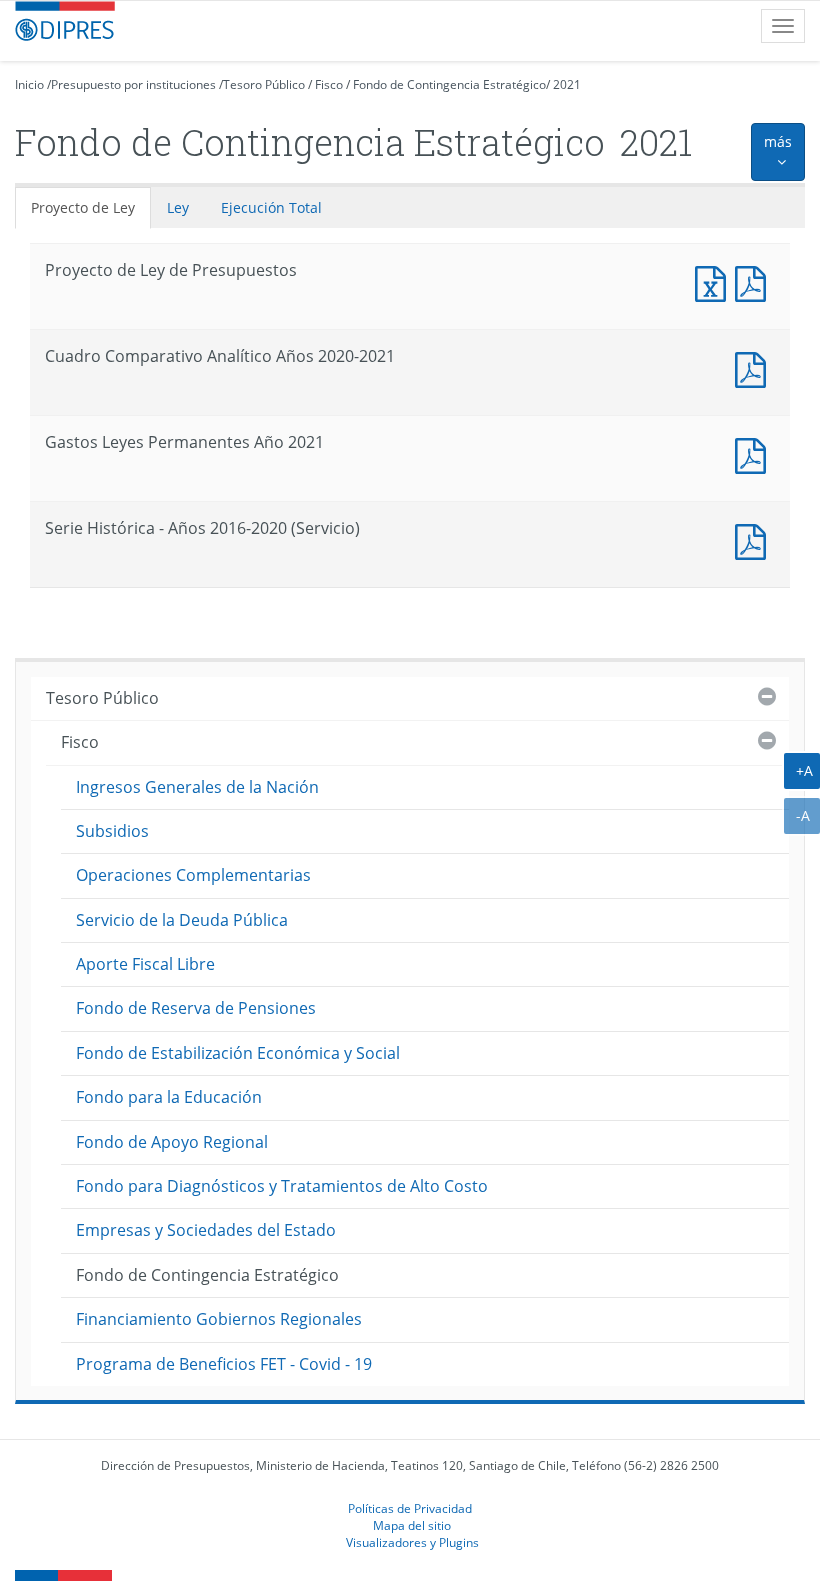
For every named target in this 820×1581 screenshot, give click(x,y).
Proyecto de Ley (83, 207)
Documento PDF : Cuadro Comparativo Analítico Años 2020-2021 (755, 367)
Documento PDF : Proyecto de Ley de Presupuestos (755, 281)
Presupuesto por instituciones (133, 84)
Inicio (29, 84)
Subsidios (112, 831)
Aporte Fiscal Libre (145, 964)
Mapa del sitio (412, 1525)
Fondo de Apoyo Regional (172, 1142)
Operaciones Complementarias (193, 875)
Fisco (329, 84)
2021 (567, 84)
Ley (178, 207)
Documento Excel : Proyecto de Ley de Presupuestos (715, 281)
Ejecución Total (271, 207)
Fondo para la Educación (169, 1097)
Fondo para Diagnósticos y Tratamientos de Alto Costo (282, 1186)
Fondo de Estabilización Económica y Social (238, 1053)
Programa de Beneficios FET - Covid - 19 (224, 1364)
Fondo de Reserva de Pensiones (196, 1008)
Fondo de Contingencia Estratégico (449, 84)
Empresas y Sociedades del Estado (206, 1230)
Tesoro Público (264, 84)
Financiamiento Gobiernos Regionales (219, 1319)
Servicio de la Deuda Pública (182, 920)
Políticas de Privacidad (410, 1508)
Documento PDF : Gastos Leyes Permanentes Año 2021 (755, 453)
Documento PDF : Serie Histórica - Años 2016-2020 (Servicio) (755, 539)
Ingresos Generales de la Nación (197, 787)
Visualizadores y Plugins (412, 1542)
